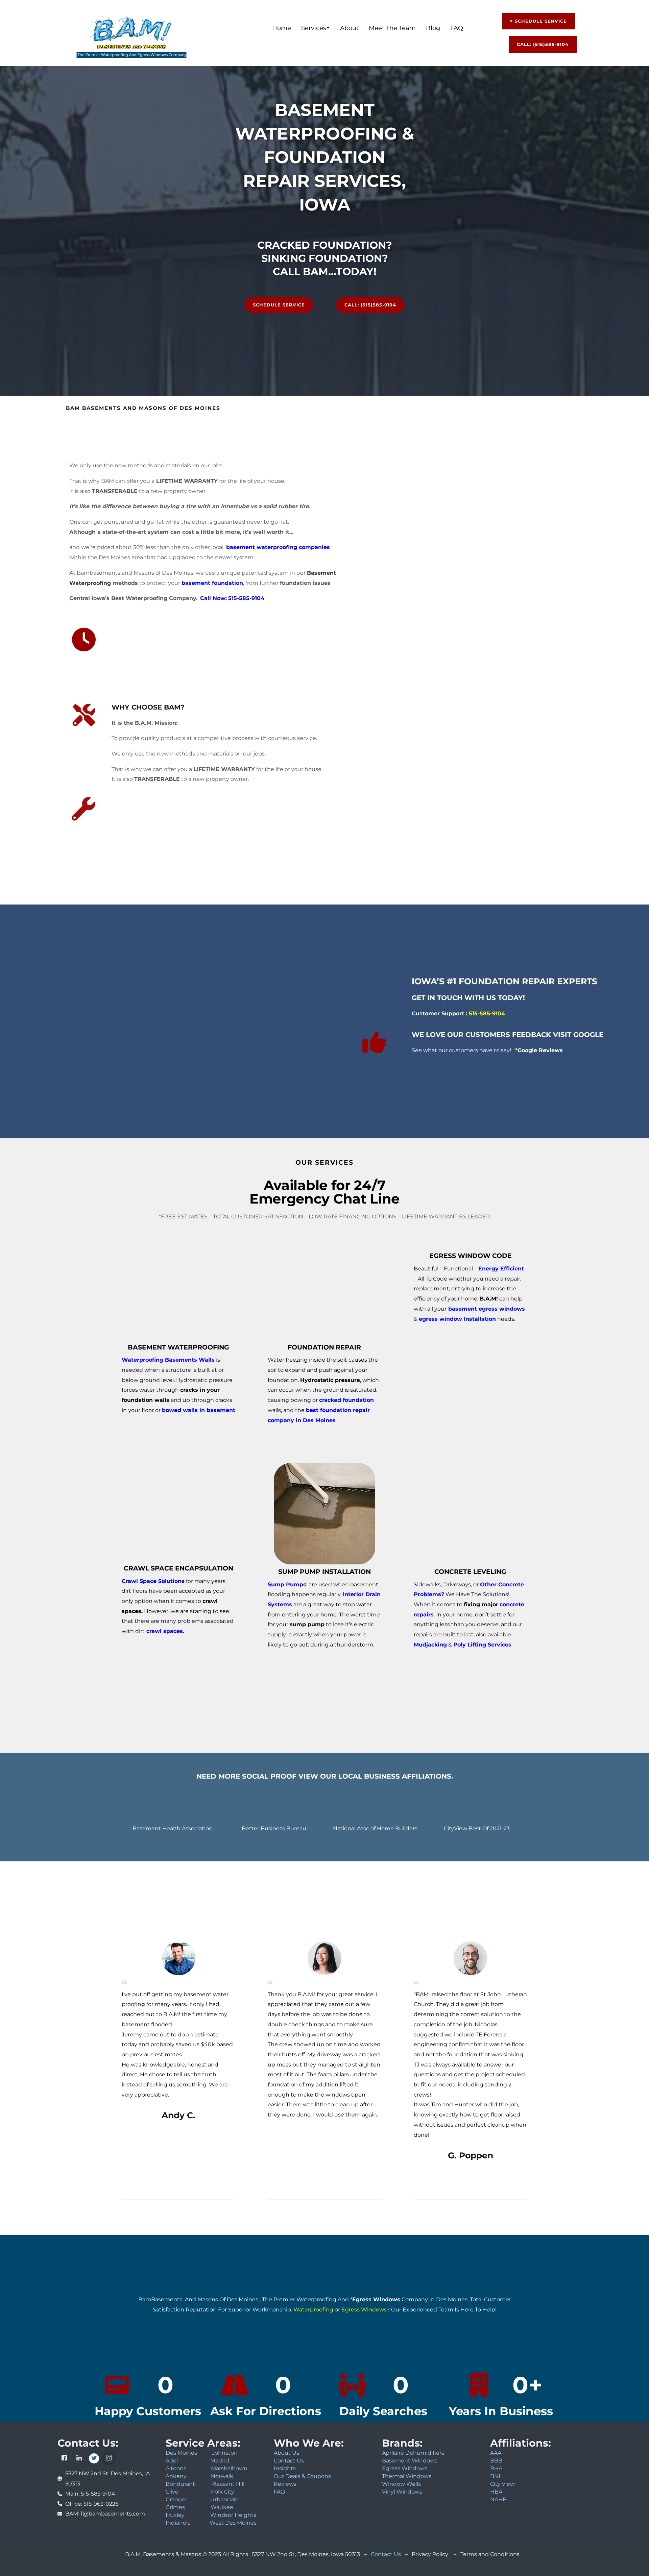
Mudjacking (430, 1645)
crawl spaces (165, 1631)
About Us (286, 2453)
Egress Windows (376, 2299)
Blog (433, 28)
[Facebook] (64, 2458)
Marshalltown (229, 2468)
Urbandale (224, 2499)
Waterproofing (313, 2310)
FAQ (457, 28)
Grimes (175, 2507)
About (349, 28)
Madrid (220, 2461)
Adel (172, 2461)
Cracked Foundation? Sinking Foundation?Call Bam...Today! (325, 258)
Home (282, 28)
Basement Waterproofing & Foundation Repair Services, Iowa (325, 157)
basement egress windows (487, 1309)
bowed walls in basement (199, 1410)
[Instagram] (109, 2458)
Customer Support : (458, 1013)
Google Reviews (539, 1050)
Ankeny (177, 2476)
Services (314, 28)
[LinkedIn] (79, 2458)
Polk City (223, 2492)
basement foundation (212, 583)
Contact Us (289, 2461)
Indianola (178, 2523)
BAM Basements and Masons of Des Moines (143, 408)
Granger (176, 2499)
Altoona (176, 2468)
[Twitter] (94, 2458)
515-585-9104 (246, 598)
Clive (172, 2492)
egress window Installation (457, 1319)
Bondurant (180, 2484)
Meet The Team (392, 28)
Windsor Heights (233, 2515)
